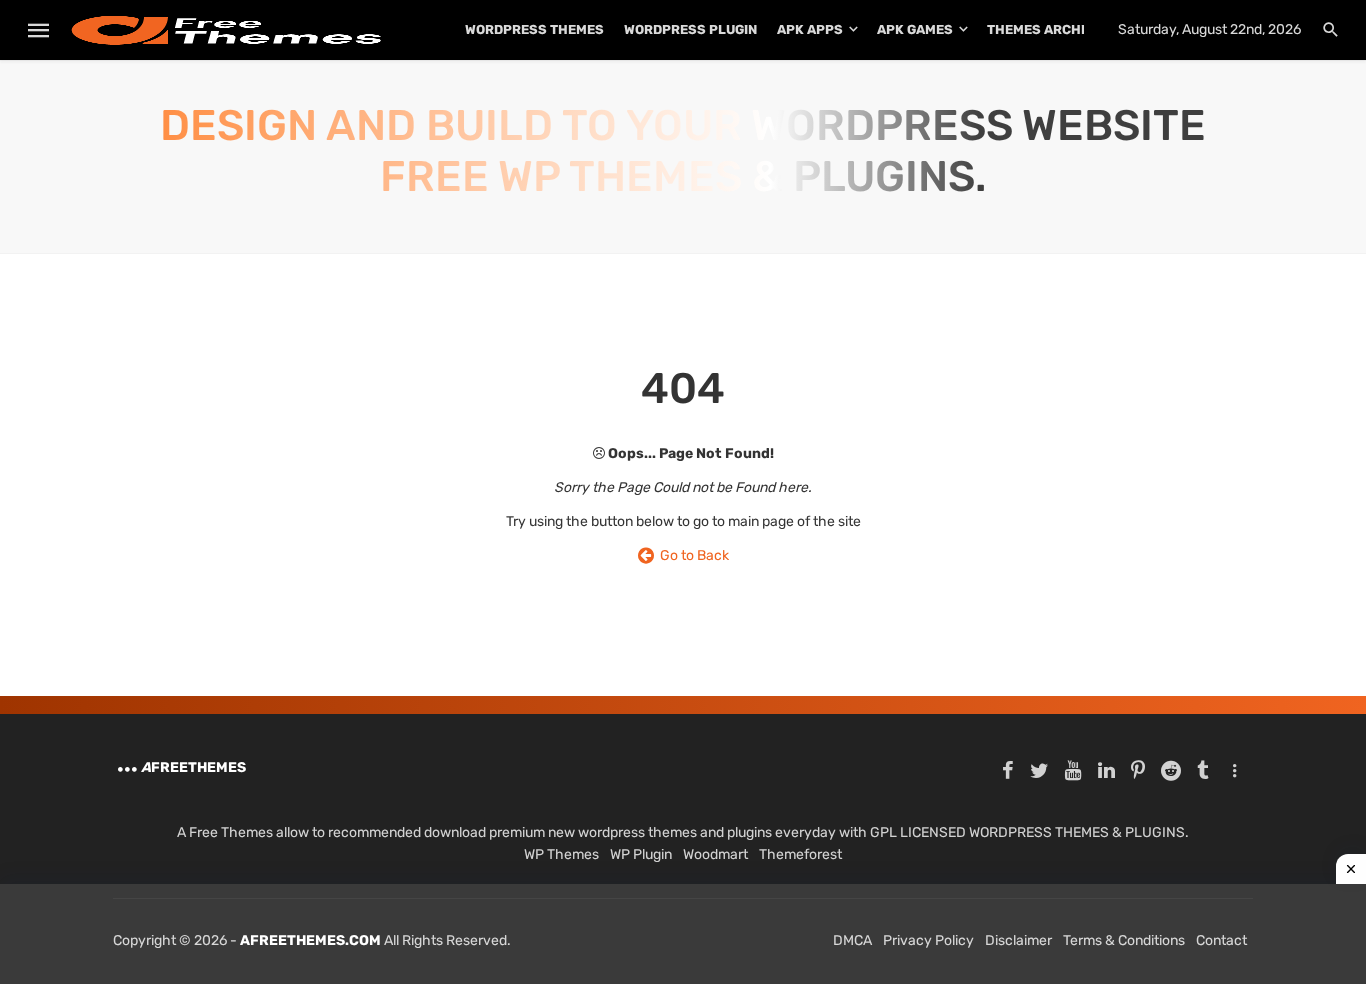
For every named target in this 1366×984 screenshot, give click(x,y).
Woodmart (715, 854)
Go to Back (691, 555)
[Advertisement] (683, 934)
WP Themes (561, 854)
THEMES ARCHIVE (1044, 29)
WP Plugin (641, 854)
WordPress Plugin (690, 29)
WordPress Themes (534, 29)
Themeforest (800, 854)
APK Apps (810, 29)
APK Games (915, 29)
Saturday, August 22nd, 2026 (1209, 29)
